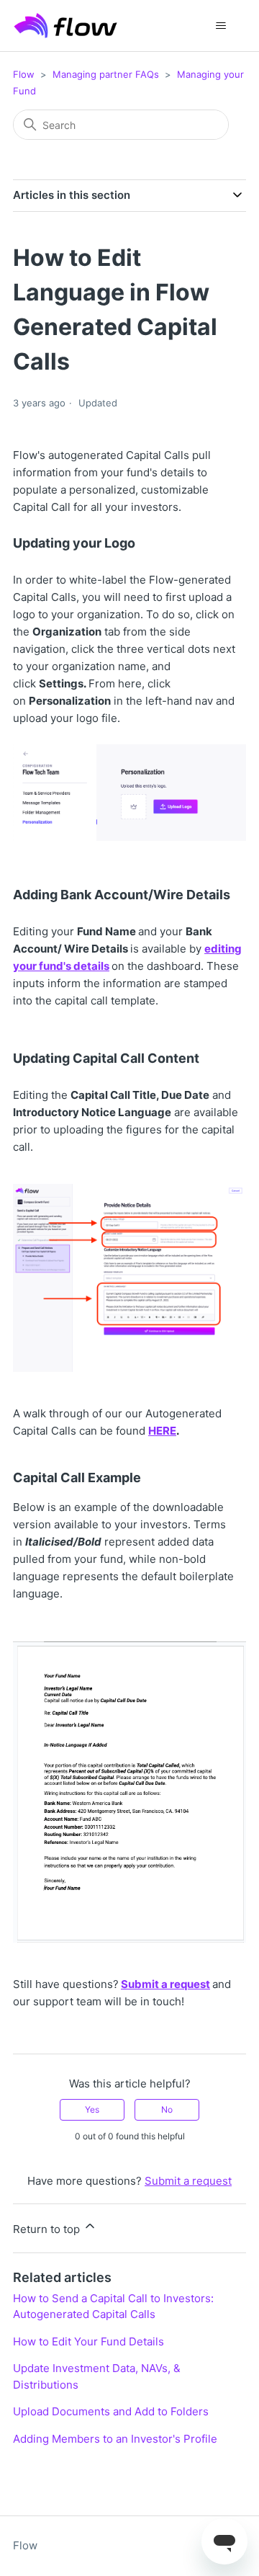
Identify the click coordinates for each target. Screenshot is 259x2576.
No (167, 2109)
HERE (162, 1431)
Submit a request (165, 1984)
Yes (92, 2109)
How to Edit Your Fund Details (88, 2341)
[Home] (65, 26)
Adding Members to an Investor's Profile (115, 2439)
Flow (24, 74)
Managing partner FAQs (106, 74)
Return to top (48, 2229)
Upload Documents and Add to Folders (111, 2411)
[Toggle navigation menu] (221, 26)
